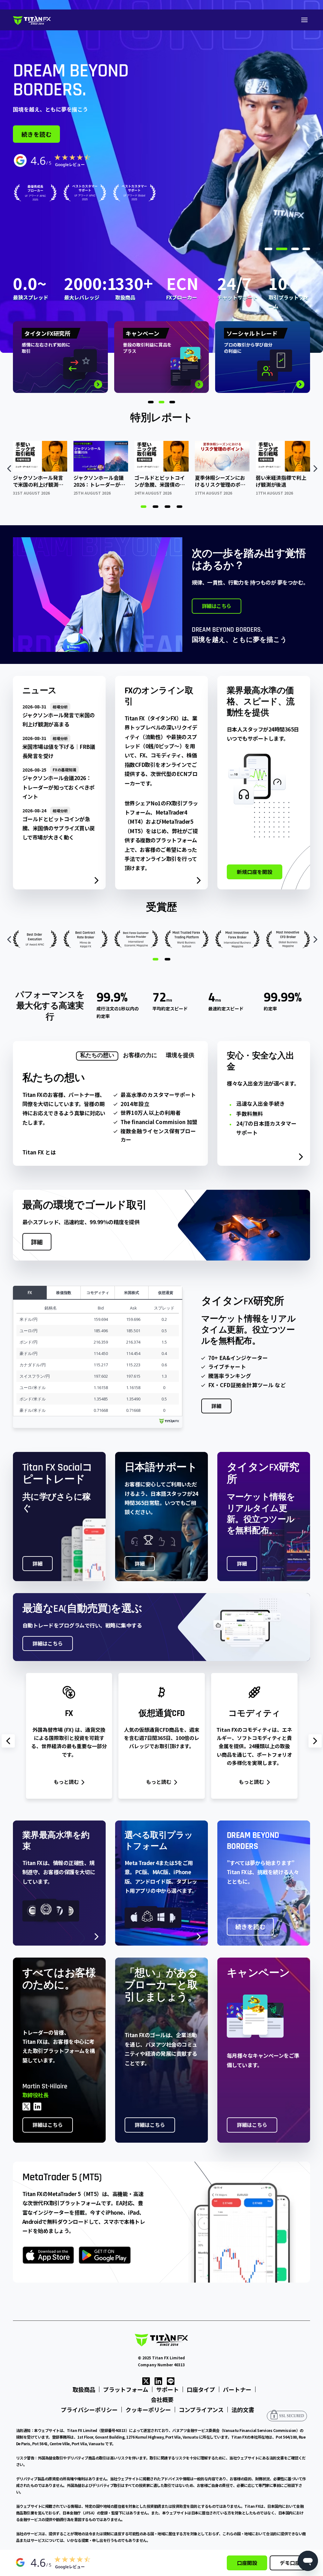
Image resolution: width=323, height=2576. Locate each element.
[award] (85, 218)
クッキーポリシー (148, 2410)
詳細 (37, 1242)
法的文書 (243, 2410)
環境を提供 (180, 1055)
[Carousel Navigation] (161, 468)
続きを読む (250, 1926)
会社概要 (162, 2399)
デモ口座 (290, 2563)
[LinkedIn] (158, 2380)
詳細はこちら (93, 160)
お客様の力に (140, 1055)
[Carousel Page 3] (167, 507)
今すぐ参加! (38, 160)
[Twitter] (146, 2380)
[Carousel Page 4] (179, 507)
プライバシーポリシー (89, 2410)
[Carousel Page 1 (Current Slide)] (144, 507)
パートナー (237, 2389)
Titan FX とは (39, 1152)
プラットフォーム (126, 2389)
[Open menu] (304, 20)
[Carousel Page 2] (156, 507)
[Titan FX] (32, 20)
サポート (167, 2389)
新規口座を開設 (255, 872)
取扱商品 (84, 2389)
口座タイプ (201, 2389)
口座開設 (247, 2563)
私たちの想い (97, 1055)
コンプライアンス (201, 2410)
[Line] (171, 2380)
